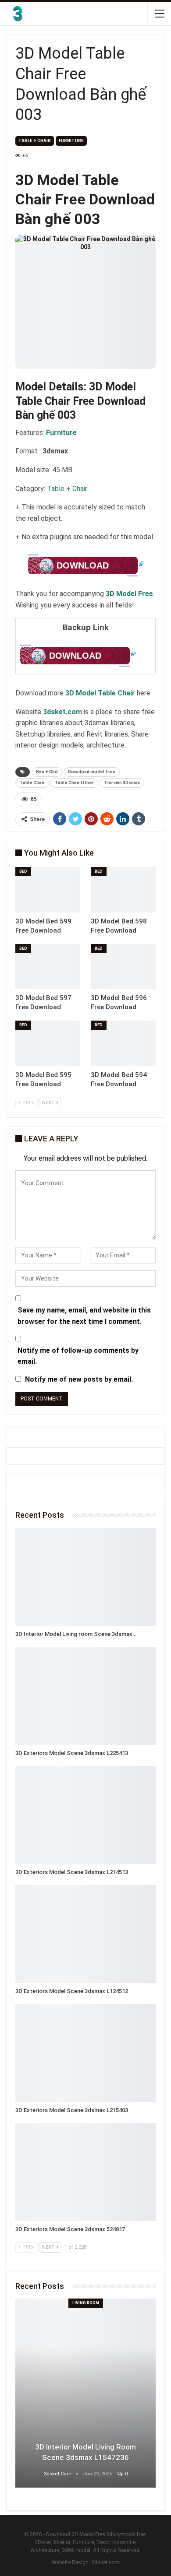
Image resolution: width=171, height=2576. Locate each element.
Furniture (71, 141)
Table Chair (32, 783)
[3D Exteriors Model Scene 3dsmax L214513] (85, 1815)
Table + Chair (35, 141)
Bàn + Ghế (47, 772)
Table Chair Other (74, 783)
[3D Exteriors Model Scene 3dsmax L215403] (85, 2053)
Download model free (92, 772)
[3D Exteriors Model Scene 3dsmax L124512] (85, 1934)
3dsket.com (105, 2562)
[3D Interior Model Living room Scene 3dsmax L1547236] (85, 1577)
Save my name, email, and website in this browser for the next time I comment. (84, 1316)
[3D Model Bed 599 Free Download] (48, 890)
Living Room (86, 2303)
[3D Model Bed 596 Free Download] (123, 967)
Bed (23, 871)
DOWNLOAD (83, 565)
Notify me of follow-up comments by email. (78, 1356)
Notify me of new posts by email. (79, 1379)
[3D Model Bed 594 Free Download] (123, 1043)
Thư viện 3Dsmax (122, 783)
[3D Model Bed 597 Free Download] (48, 967)
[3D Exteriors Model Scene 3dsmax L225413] (85, 1696)
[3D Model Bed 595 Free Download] (48, 1043)
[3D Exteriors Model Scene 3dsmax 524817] (85, 2172)
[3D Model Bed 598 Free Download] (123, 890)
